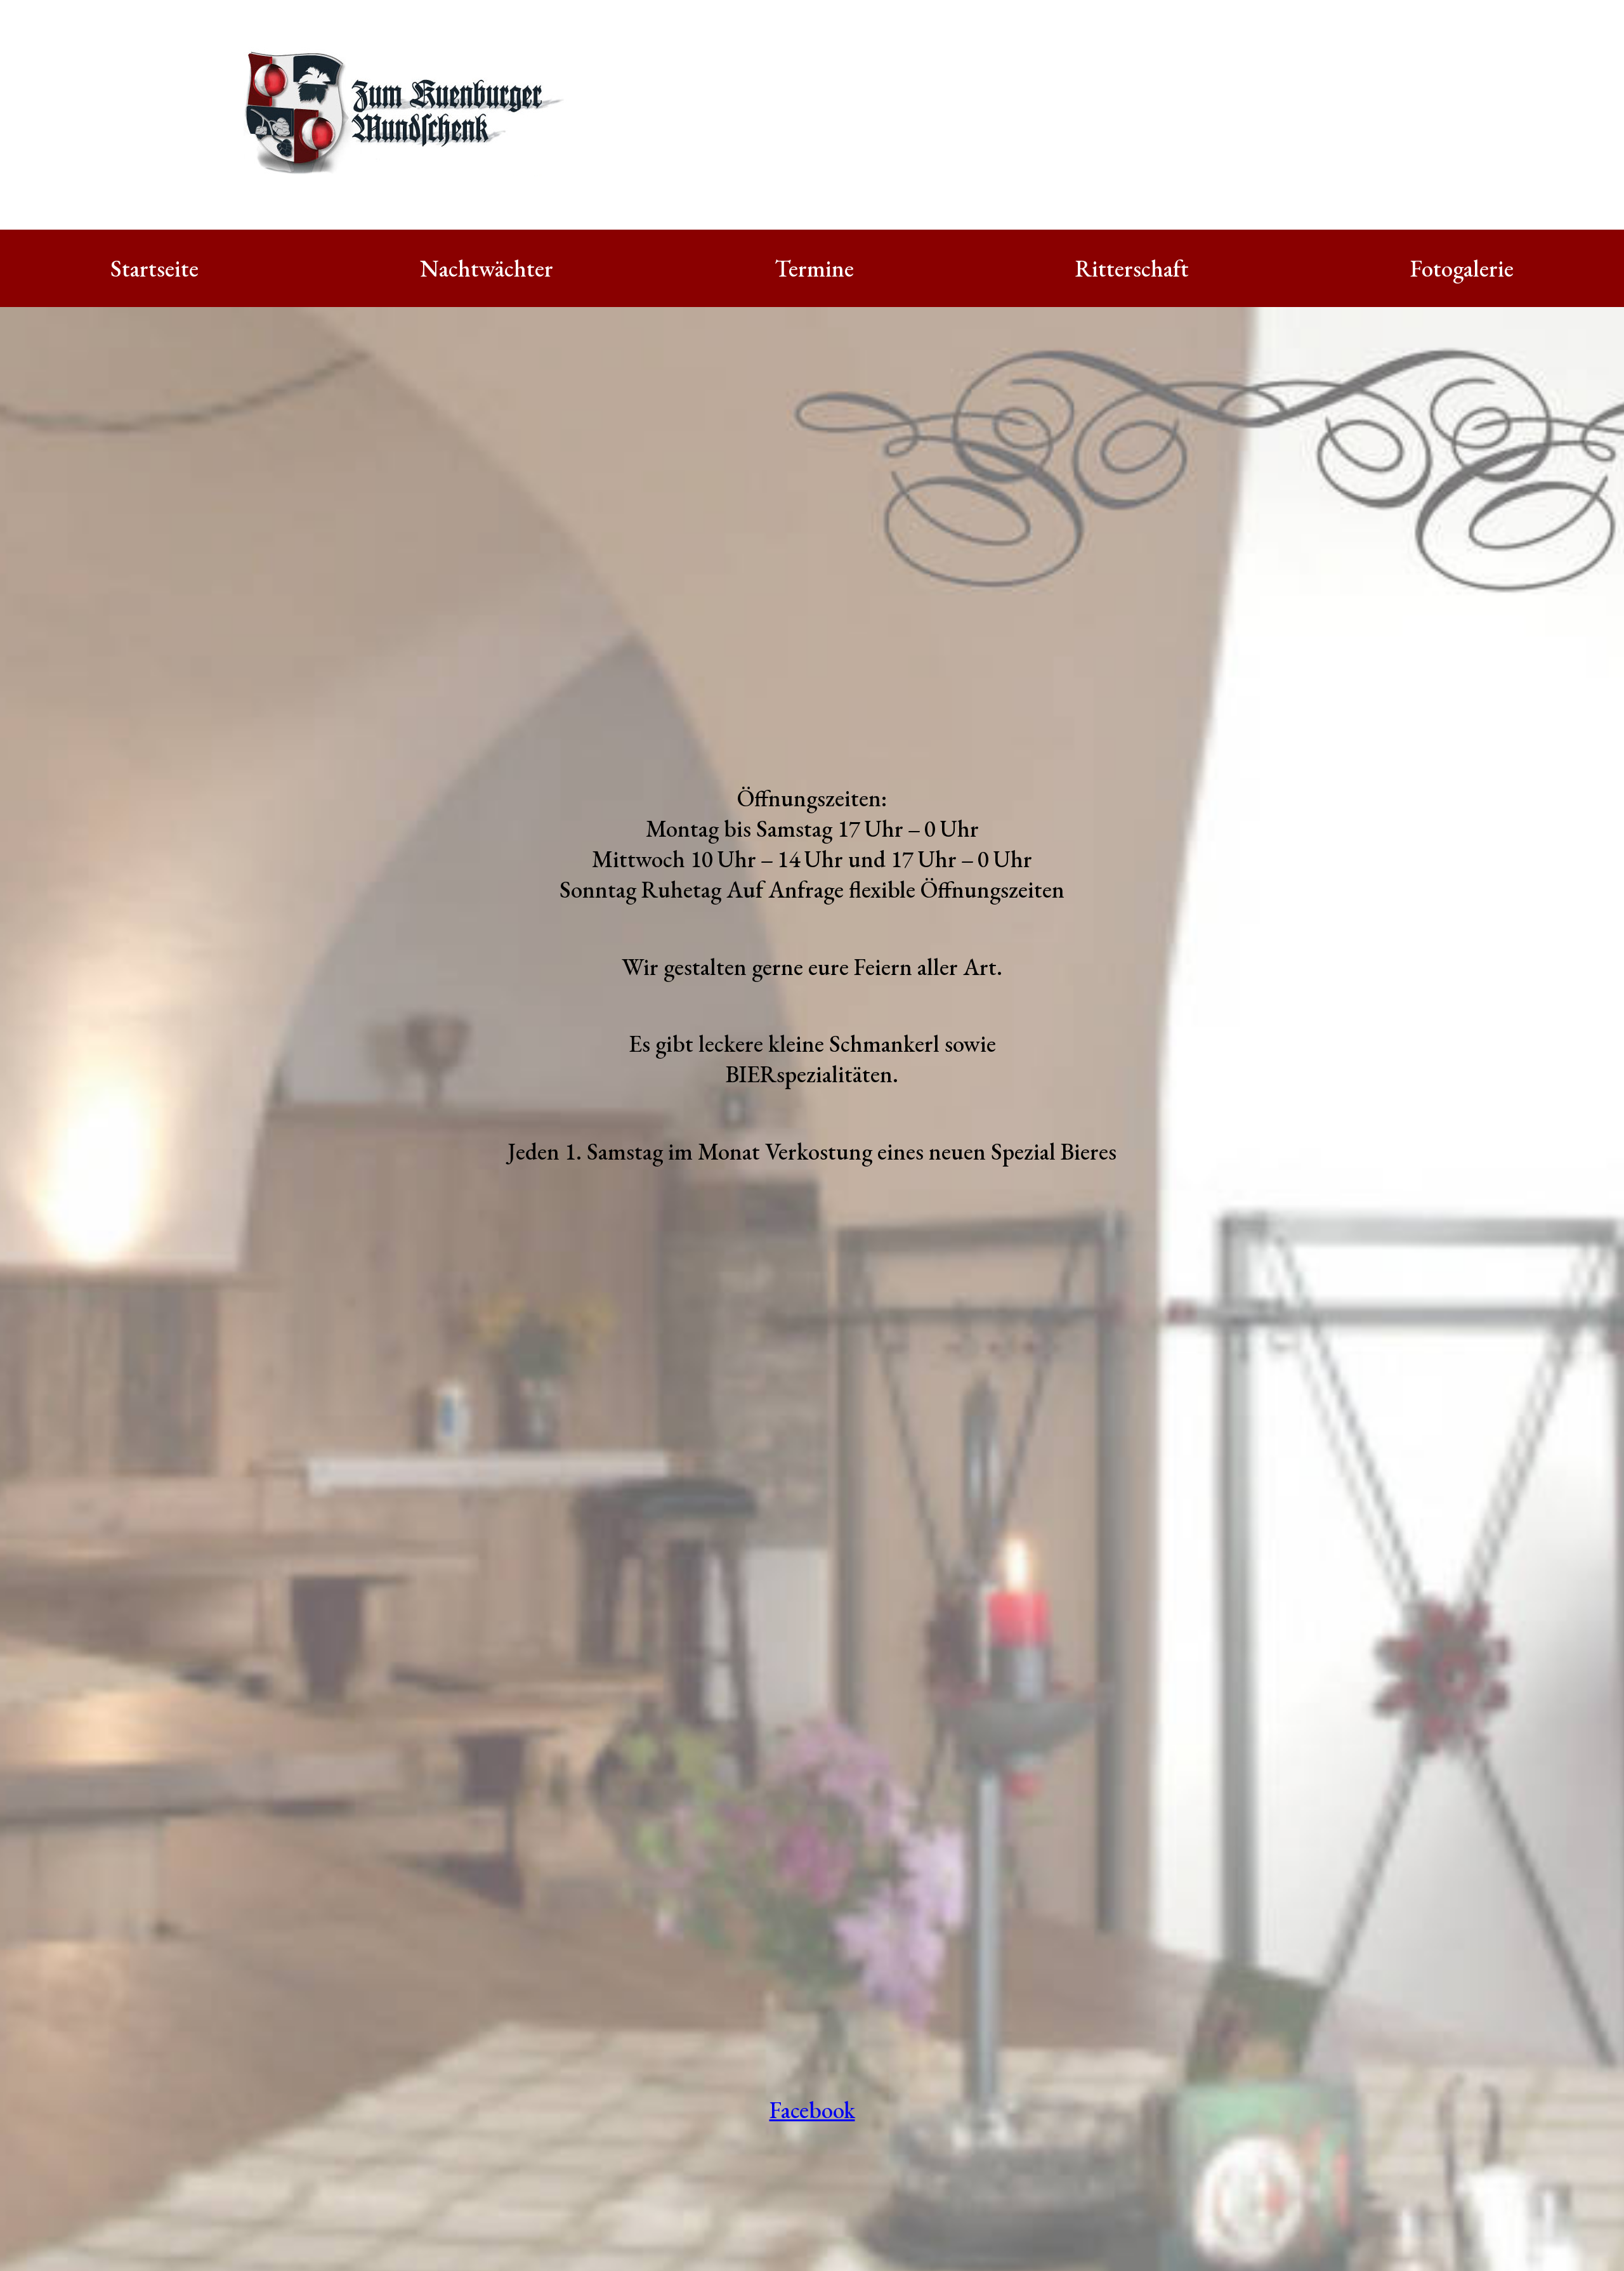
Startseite (154, 268)
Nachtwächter (487, 268)
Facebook (812, 2110)
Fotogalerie (1462, 268)
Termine (814, 268)
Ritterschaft (1132, 268)
